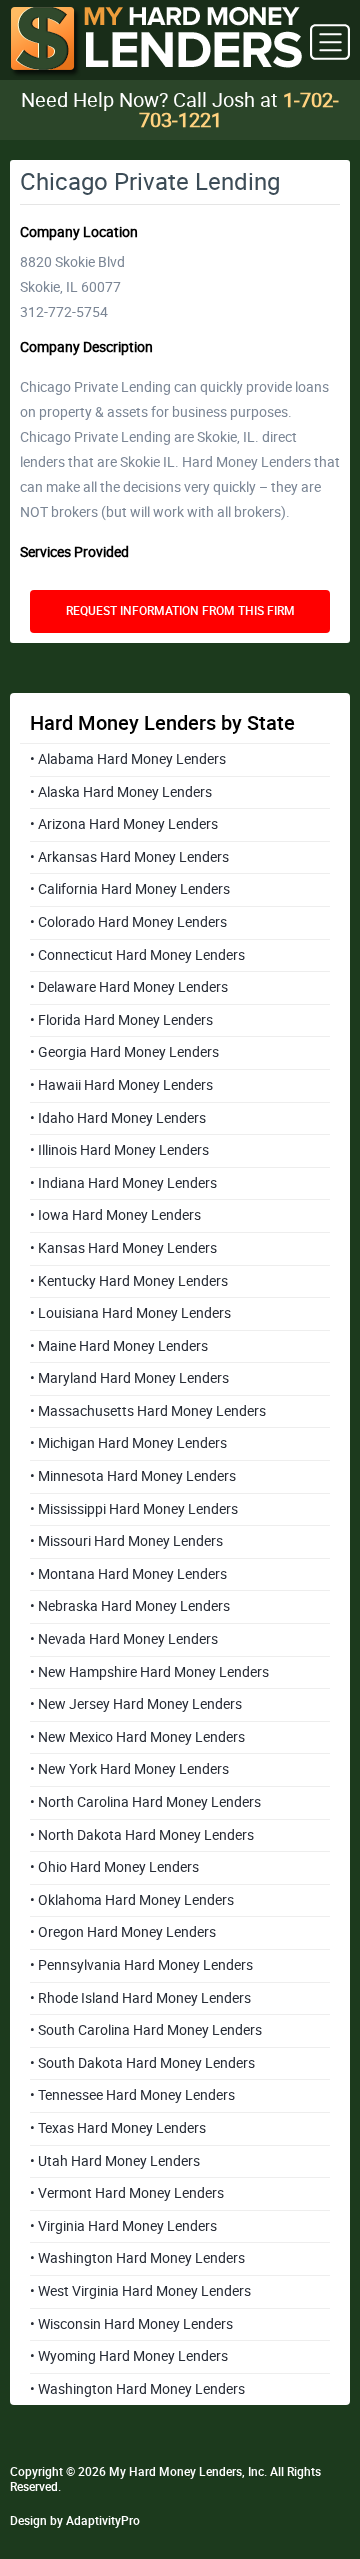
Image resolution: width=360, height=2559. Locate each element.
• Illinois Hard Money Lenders (119, 1150)
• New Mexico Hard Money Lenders (137, 1737)
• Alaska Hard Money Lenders (121, 792)
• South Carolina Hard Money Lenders (146, 2030)
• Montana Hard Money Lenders (128, 1574)
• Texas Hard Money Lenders (118, 2128)
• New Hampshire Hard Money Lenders (149, 1672)
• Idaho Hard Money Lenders (118, 1118)
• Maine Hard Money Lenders (119, 1346)
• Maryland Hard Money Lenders (129, 1378)
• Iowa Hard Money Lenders (115, 1215)
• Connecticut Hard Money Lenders (137, 955)
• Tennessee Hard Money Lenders (132, 2095)
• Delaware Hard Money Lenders (129, 987)
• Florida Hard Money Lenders (121, 1020)
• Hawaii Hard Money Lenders (121, 1085)
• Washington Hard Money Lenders (137, 2258)
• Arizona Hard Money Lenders (124, 824)
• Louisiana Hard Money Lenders (130, 1313)
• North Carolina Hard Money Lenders (145, 1802)
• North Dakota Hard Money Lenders (142, 1835)
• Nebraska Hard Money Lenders (130, 1606)
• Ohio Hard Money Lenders (114, 1867)
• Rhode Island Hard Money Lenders (140, 1998)
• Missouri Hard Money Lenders (126, 1541)
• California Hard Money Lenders (130, 889)
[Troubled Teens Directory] (156, 42)
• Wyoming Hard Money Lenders (129, 2356)
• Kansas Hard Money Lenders (123, 1248)
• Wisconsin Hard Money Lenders (131, 2324)
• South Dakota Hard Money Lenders (142, 2063)
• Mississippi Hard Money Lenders (134, 1509)
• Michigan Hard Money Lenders (128, 1443)
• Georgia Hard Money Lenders (124, 1052)
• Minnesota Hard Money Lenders (133, 1476)
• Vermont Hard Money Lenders (127, 2193)
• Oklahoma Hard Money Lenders (132, 1900)
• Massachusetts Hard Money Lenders (148, 1411)
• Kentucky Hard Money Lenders (129, 1281)
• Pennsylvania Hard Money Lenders (141, 1965)
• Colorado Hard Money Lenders (128, 922)
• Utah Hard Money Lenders (115, 2161)
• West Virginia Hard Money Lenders (140, 2291)
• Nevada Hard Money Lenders (124, 1639)
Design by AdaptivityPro (75, 2521)
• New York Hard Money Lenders (129, 1769)
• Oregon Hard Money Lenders (123, 1932)
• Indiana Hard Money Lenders (123, 1183)
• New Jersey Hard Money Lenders (136, 1704)
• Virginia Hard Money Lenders (123, 2226)
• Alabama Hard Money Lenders (128, 759)
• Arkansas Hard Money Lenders (129, 857)
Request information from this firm (180, 611)
